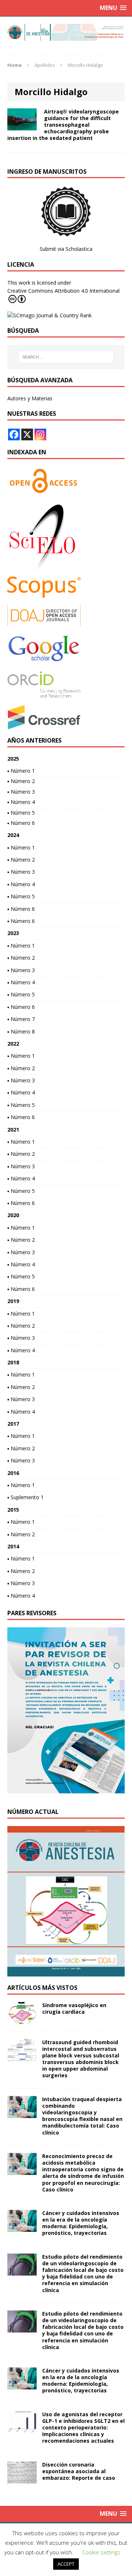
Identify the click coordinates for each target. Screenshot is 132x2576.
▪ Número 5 (21, 813)
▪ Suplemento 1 (25, 1497)
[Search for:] (66, 357)
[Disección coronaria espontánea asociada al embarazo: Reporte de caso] (22, 2479)
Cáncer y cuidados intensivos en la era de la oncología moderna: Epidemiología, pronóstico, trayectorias (81, 2223)
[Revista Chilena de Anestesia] (66, 32)
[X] (27, 434)
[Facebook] (14, 434)
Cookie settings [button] (101, 2552)
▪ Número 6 (21, 823)
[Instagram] (40, 434)
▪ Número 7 (21, 1019)
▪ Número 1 (21, 771)
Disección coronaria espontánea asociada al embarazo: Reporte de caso (79, 2471)
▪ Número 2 (21, 781)
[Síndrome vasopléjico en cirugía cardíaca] (22, 2019)
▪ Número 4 (21, 802)
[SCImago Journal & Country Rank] (49, 315)
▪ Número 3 (21, 792)
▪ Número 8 (21, 1031)
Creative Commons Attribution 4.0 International (63, 291)
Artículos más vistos (42, 1988)
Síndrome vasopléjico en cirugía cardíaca (74, 2008)
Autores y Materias (30, 398)
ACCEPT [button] (66, 2564)
